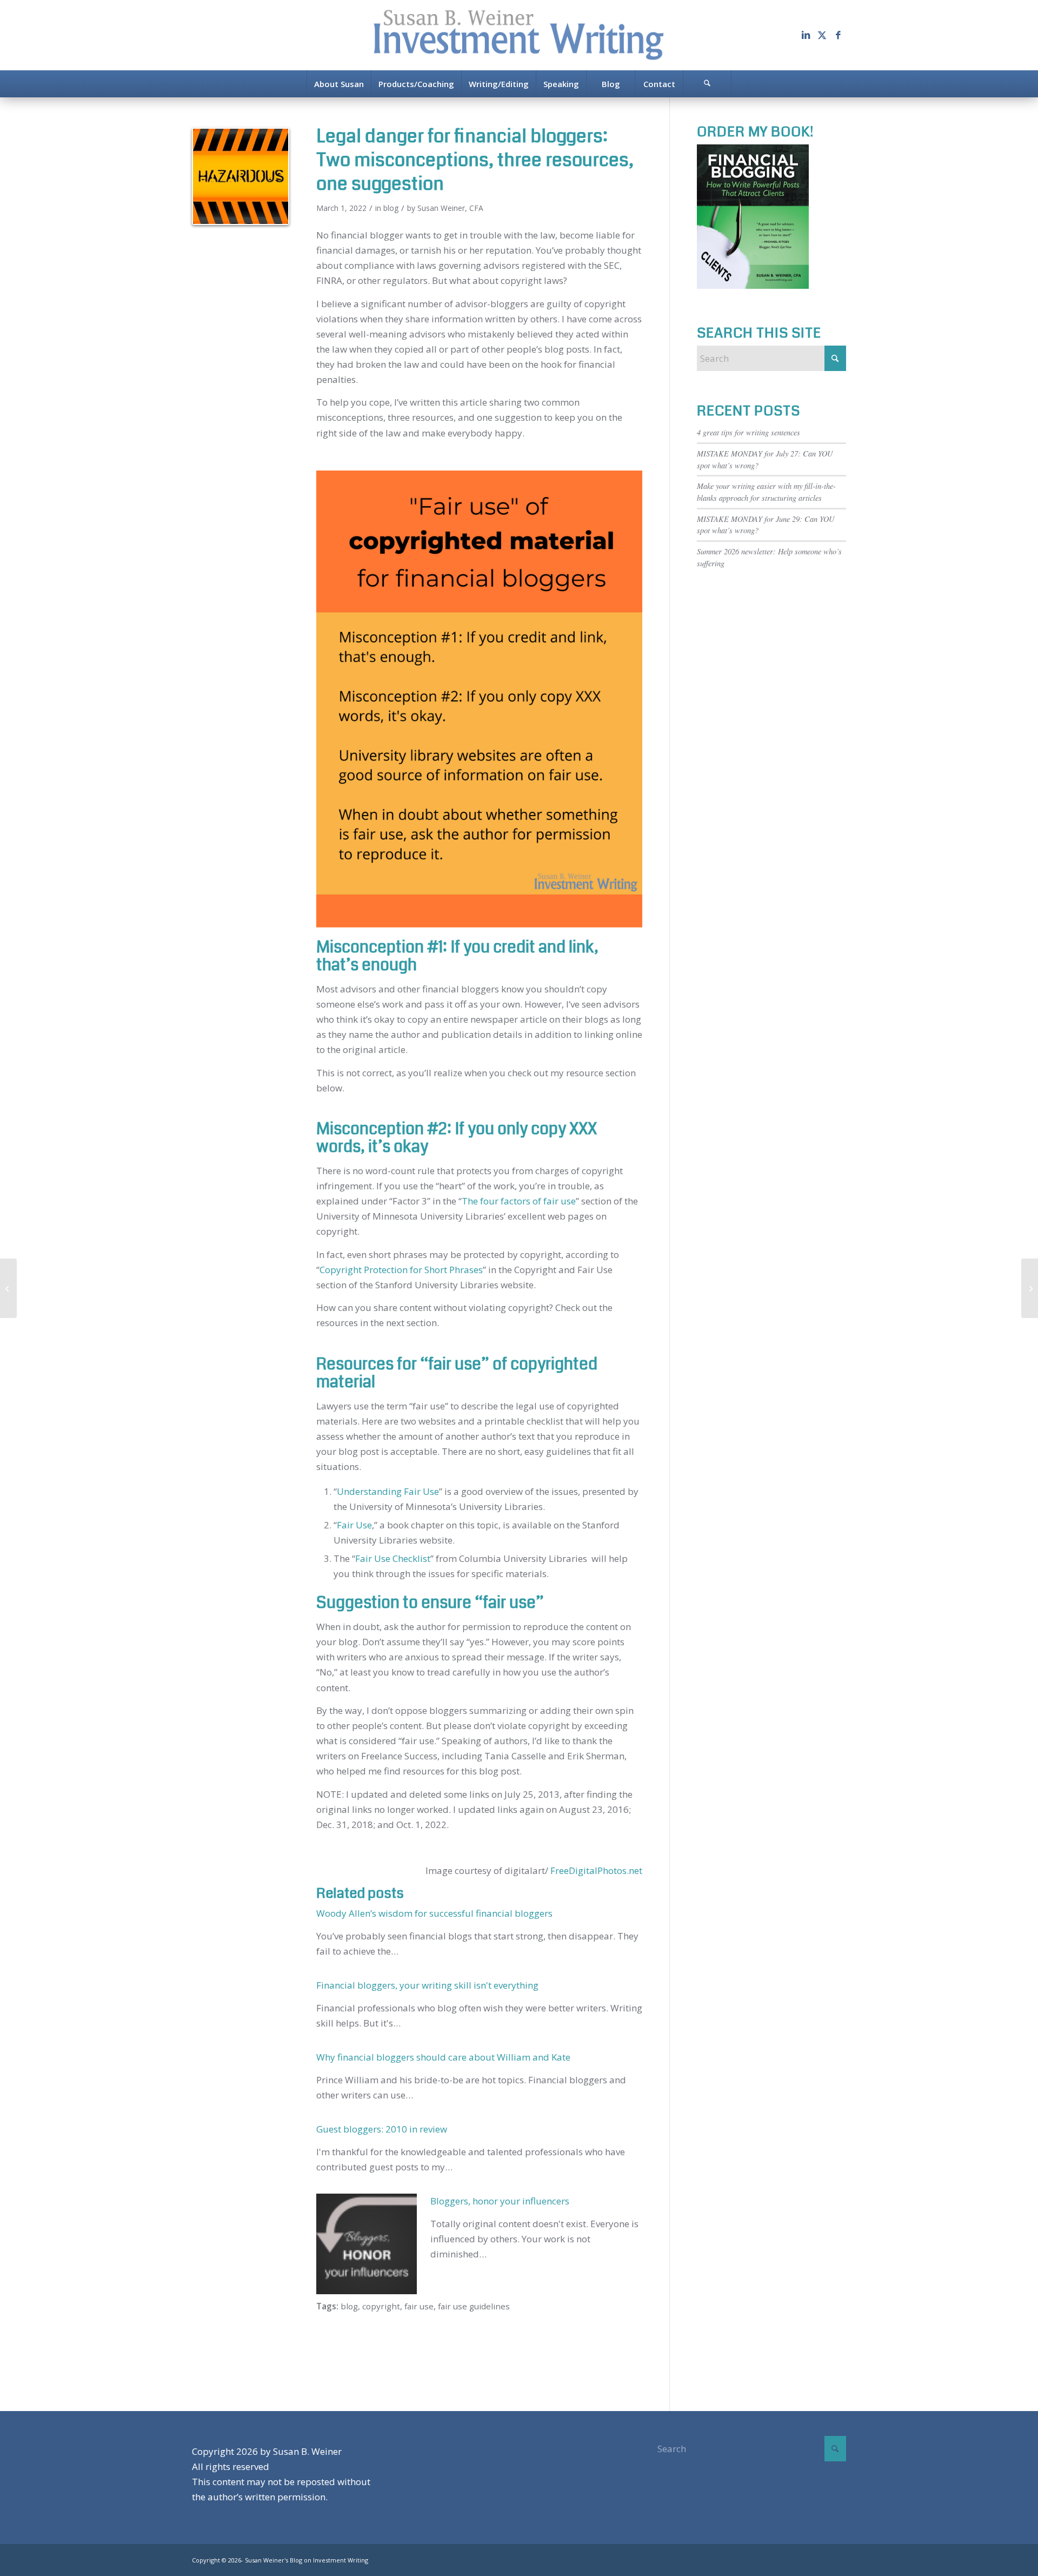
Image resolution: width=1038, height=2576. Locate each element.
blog (391, 208)
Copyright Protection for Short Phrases (401, 1270)
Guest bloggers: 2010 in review (382, 2129)
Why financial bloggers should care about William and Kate (443, 2057)
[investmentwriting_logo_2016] (519, 35)
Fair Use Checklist (393, 1558)
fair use (419, 2306)
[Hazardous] (241, 176)
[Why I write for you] (1030, 1288)
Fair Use (354, 1525)
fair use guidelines (474, 2306)
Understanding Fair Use (388, 1491)
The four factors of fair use (519, 1201)
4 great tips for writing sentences (748, 432)
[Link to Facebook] (838, 35)
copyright (381, 2306)
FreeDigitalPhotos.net (596, 1870)
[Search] (707, 84)
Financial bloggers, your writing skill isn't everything (427, 1985)
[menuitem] (339, 84)
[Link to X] (822, 35)
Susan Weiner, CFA (450, 208)
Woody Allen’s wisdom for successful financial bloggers (434, 1913)
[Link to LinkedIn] (806, 35)
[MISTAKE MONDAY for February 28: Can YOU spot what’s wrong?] (8, 1288)
